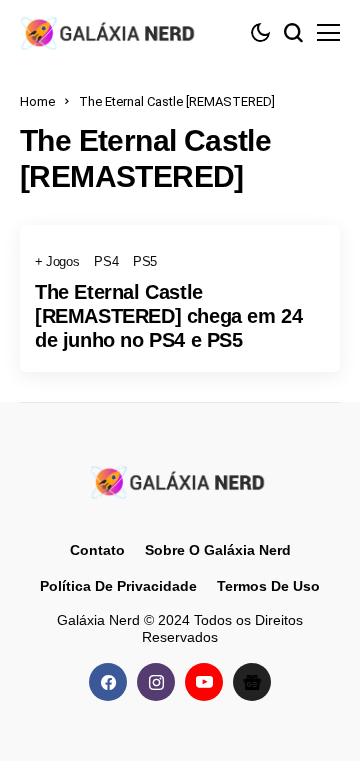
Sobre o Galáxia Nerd (218, 550)
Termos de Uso (268, 586)
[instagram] (156, 682)
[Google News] (252, 682)
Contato (97, 550)
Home (37, 101)
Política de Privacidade (118, 586)
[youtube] (204, 682)
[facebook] (108, 682)
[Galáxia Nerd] (110, 32)
